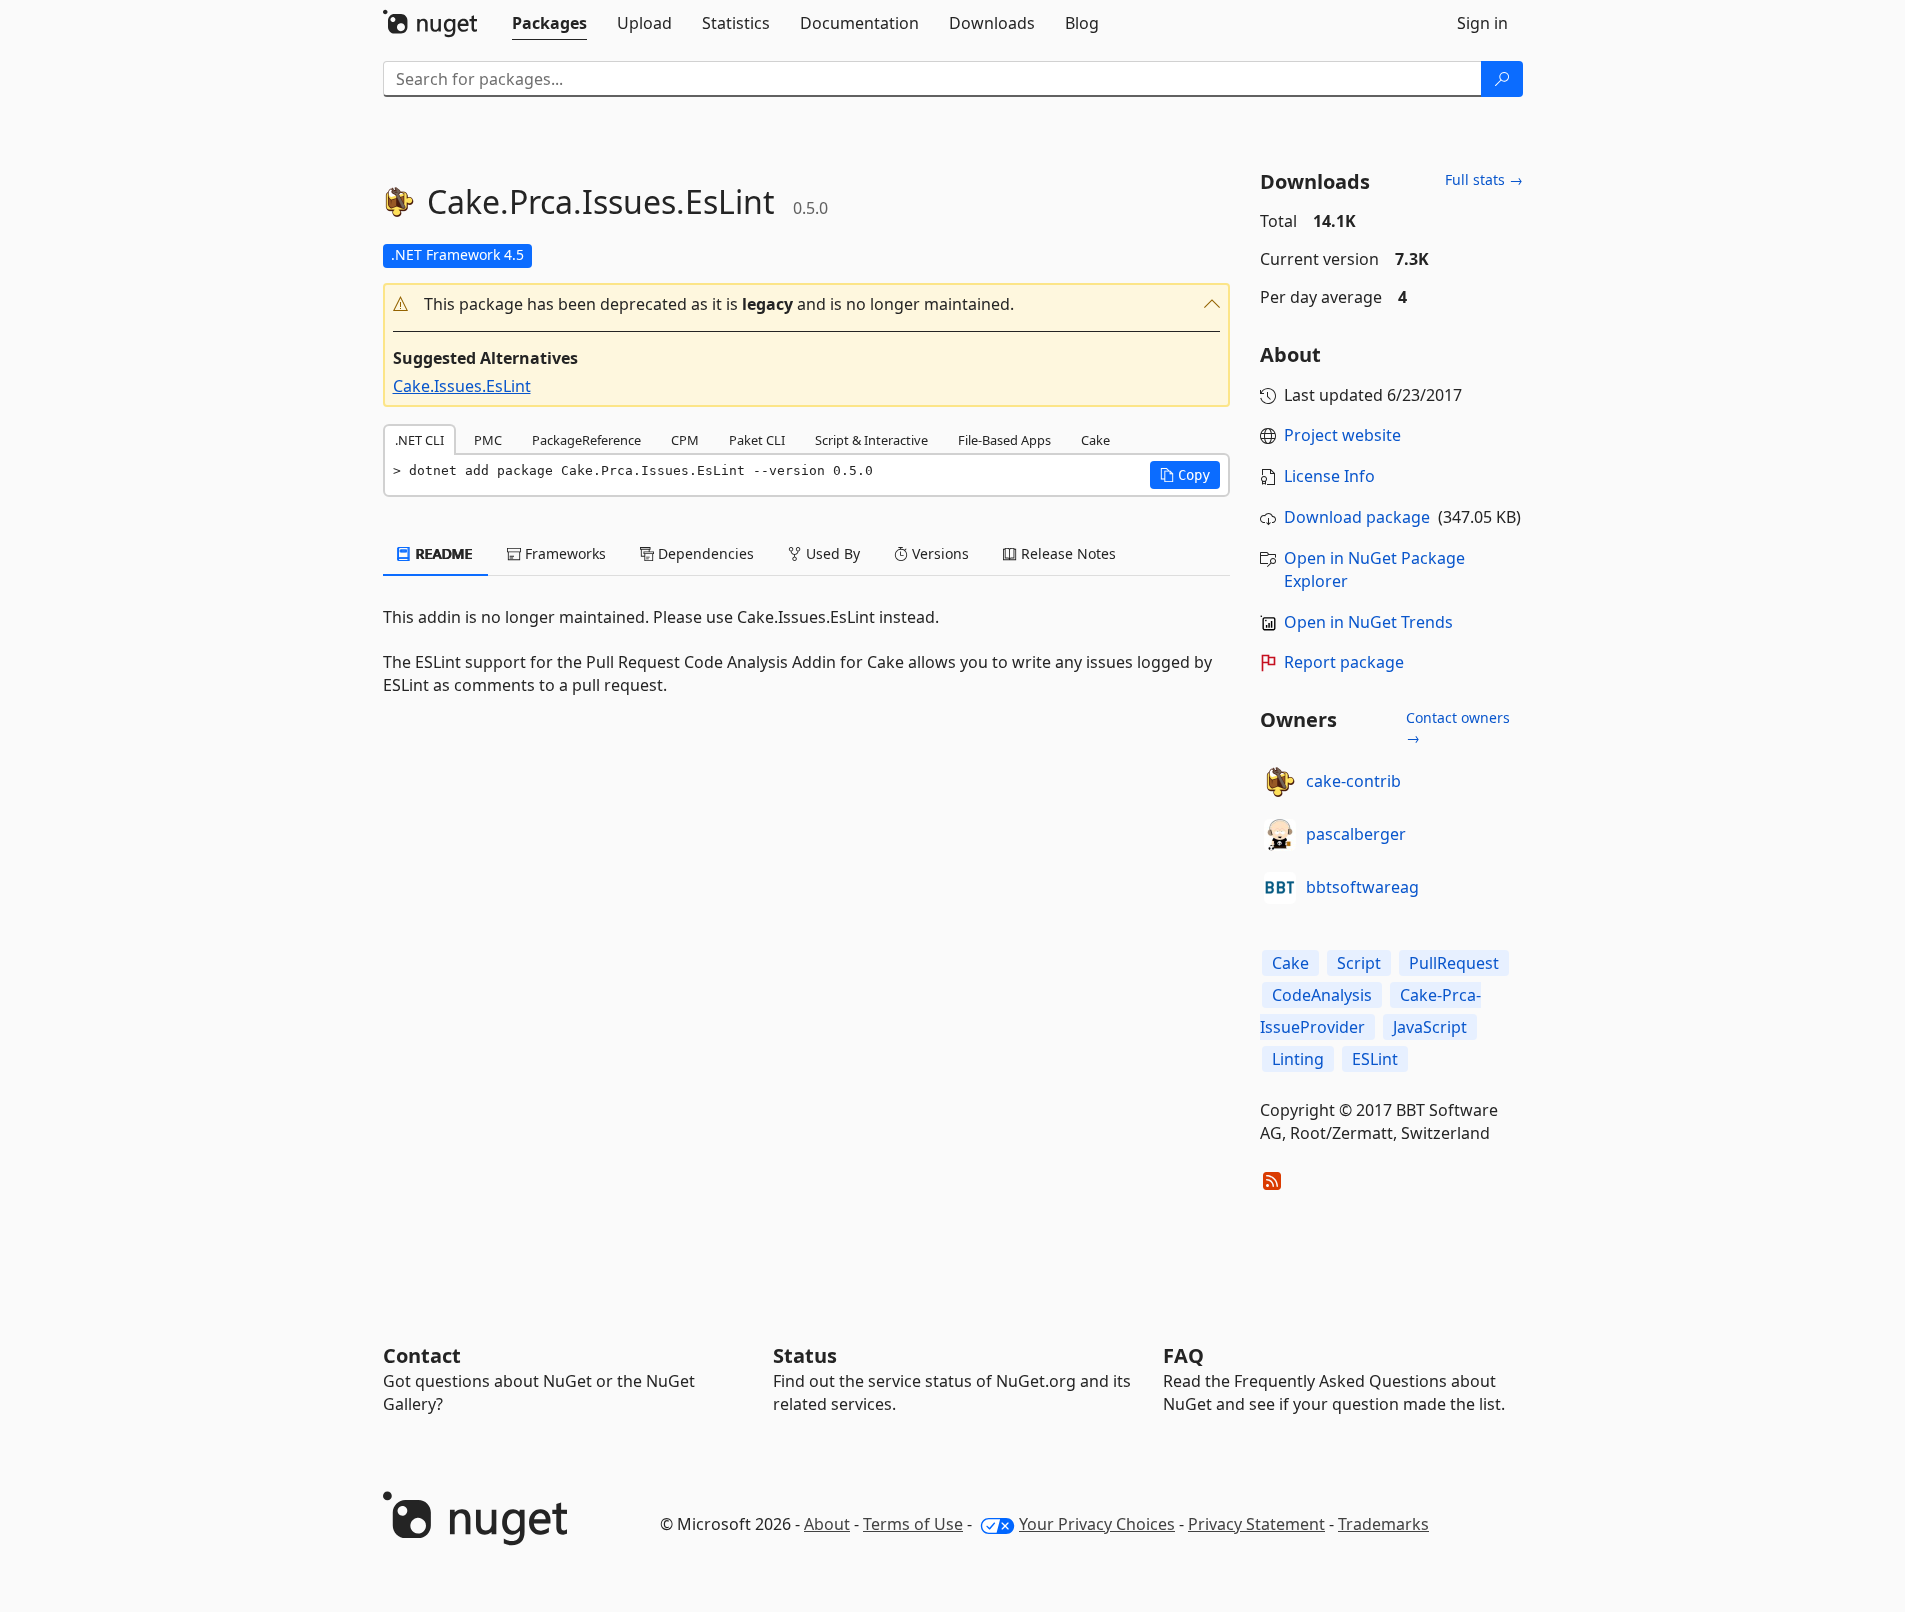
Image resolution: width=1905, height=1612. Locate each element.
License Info (1329, 476)
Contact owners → (1458, 727)
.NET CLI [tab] (419, 440)
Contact (422, 1355)
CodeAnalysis (1322, 995)
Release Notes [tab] (1066, 553)
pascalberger (1356, 834)
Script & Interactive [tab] (871, 440)
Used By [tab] (831, 553)
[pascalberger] (1280, 835)
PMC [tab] (488, 440)
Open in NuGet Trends (1368, 622)
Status (805, 1355)
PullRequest (1454, 963)
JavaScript (1430, 1027)
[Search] (1502, 79)
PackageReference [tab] (586, 440)
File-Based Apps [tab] (1004, 440)
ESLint (1375, 1059)
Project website (1342, 435)
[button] (807, 304)
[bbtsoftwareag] (1280, 888)
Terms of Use (913, 1524)
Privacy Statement (1256, 1524)
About (827, 1524)
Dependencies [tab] (704, 553)
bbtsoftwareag (1362, 887)
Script (1359, 963)
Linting (1298, 1059)
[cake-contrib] (1280, 782)
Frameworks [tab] (563, 553)
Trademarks (1383, 1524)
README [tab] (442, 553)
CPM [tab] (685, 440)
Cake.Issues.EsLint (462, 386)
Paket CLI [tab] (757, 440)
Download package (1357, 517)
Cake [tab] (1095, 440)
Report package (1344, 662)
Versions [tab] (938, 553)
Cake (1290, 963)
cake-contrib (1353, 781)
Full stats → (1484, 179)
